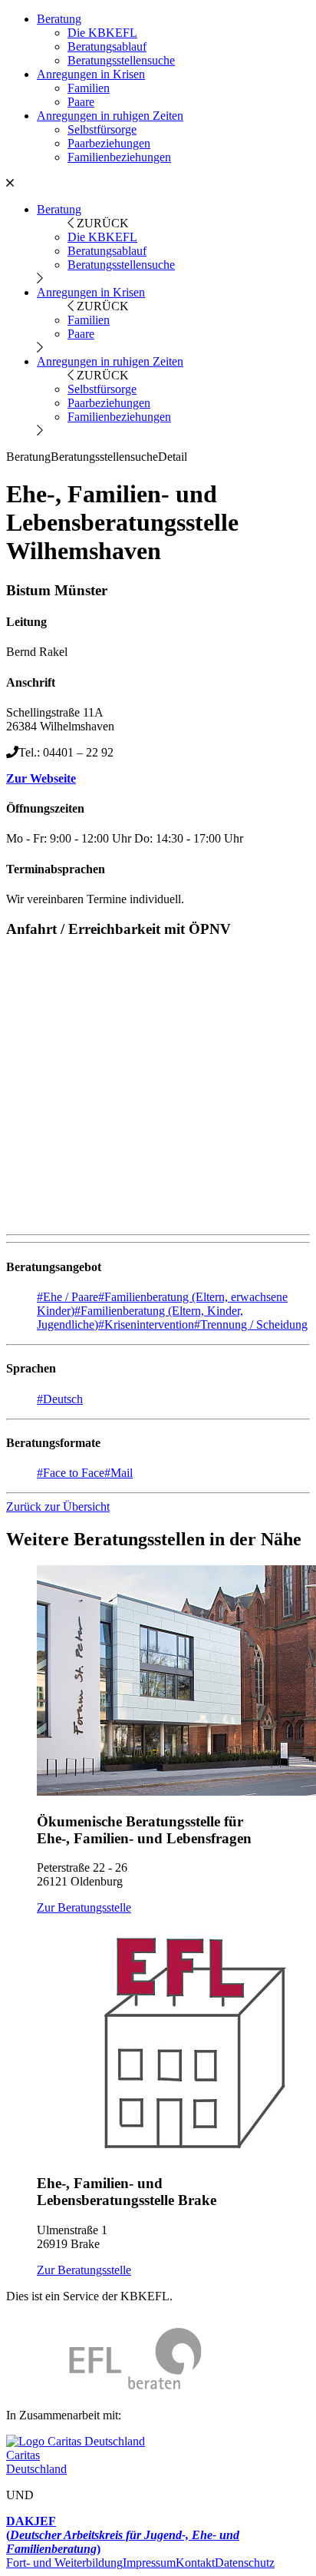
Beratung (59, 19)
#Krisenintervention (146, 1324)
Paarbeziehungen (109, 143)
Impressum (149, 2563)
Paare (81, 102)
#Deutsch (60, 1399)
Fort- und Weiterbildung (64, 2563)
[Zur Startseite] (104, 2389)
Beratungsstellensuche (121, 60)
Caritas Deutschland (36, 2462)
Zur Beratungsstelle (84, 1907)
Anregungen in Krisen (91, 74)
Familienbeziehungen (119, 157)
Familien (89, 88)
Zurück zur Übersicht (58, 1507)
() (123, 2535)
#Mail (118, 1473)
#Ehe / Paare (67, 1297)
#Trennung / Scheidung (251, 1324)
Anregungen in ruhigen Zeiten (110, 116)
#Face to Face (71, 1473)
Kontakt (195, 2563)
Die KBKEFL (102, 33)
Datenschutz (245, 2563)
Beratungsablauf (107, 46)
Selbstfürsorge (102, 129)
